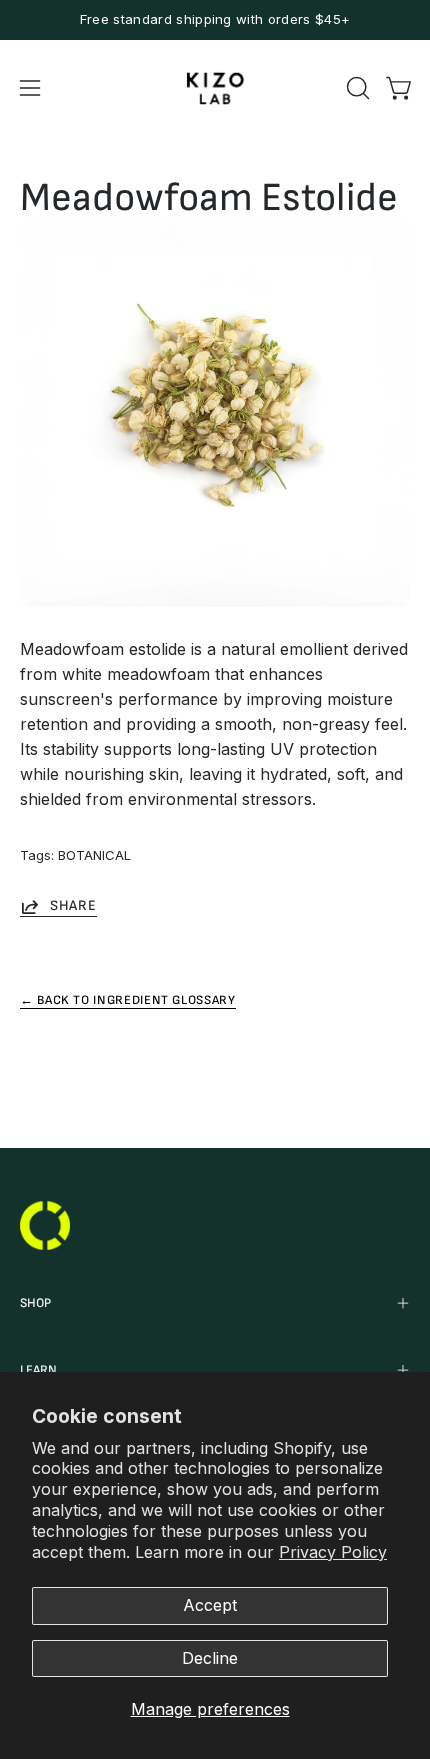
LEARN (38, 1370)
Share (73, 905)
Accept (210, 1605)
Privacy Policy (333, 1552)
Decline (210, 1658)
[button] (356, 88)
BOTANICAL (94, 855)
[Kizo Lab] (215, 88)
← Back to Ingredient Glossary (128, 1000)
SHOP (35, 1303)
